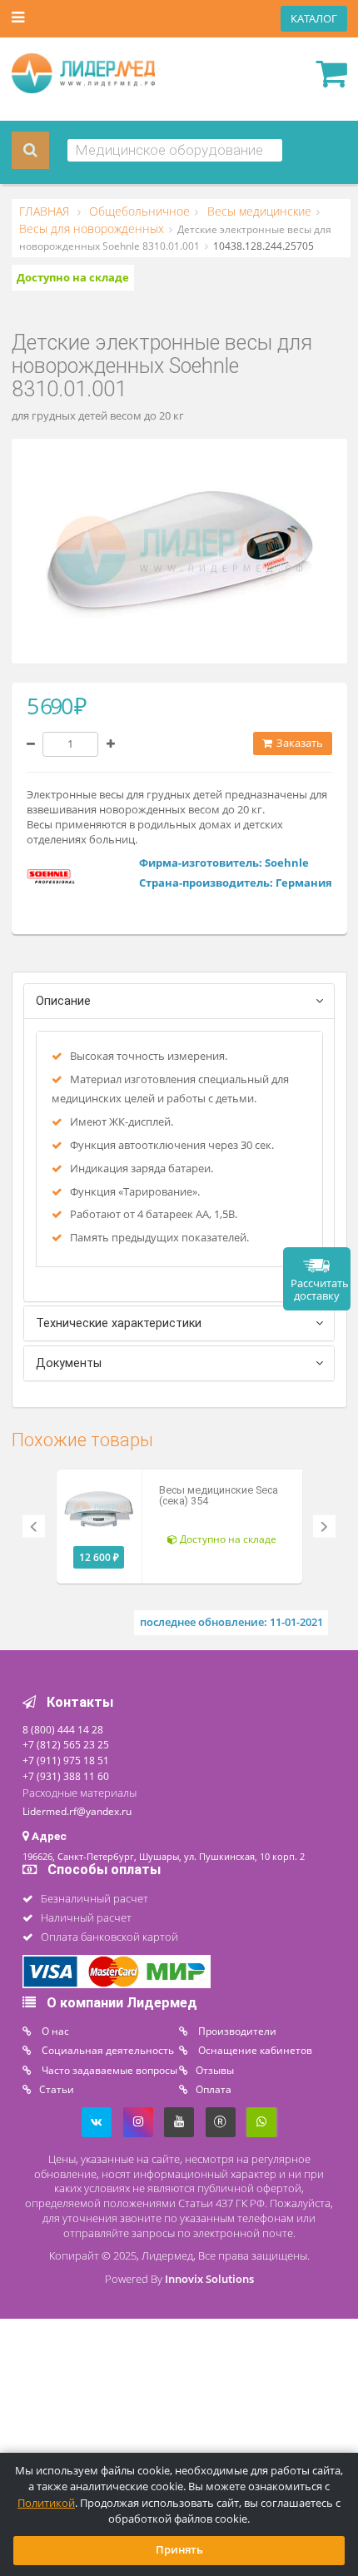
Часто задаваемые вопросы (108, 2070)
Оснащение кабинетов (254, 2050)
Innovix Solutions (209, 2279)
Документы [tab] (69, 1363)
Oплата (214, 2089)
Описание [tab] (63, 1001)
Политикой (46, 2503)
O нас (54, 2031)
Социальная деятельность (107, 2050)
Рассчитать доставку (320, 1290)
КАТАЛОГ (314, 19)
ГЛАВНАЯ (46, 211)
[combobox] (175, 150)
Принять (179, 2550)
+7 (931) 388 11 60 (66, 1776)
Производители (236, 2031)
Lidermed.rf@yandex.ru (77, 1811)
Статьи (57, 2089)
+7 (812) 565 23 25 (66, 1744)
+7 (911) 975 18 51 (66, 1760)
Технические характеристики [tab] (119, 1323)
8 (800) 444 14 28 (63, 1729)
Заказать (298, 743)
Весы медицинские (258, 211)
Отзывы (215, 2070)
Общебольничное (138, 211)
